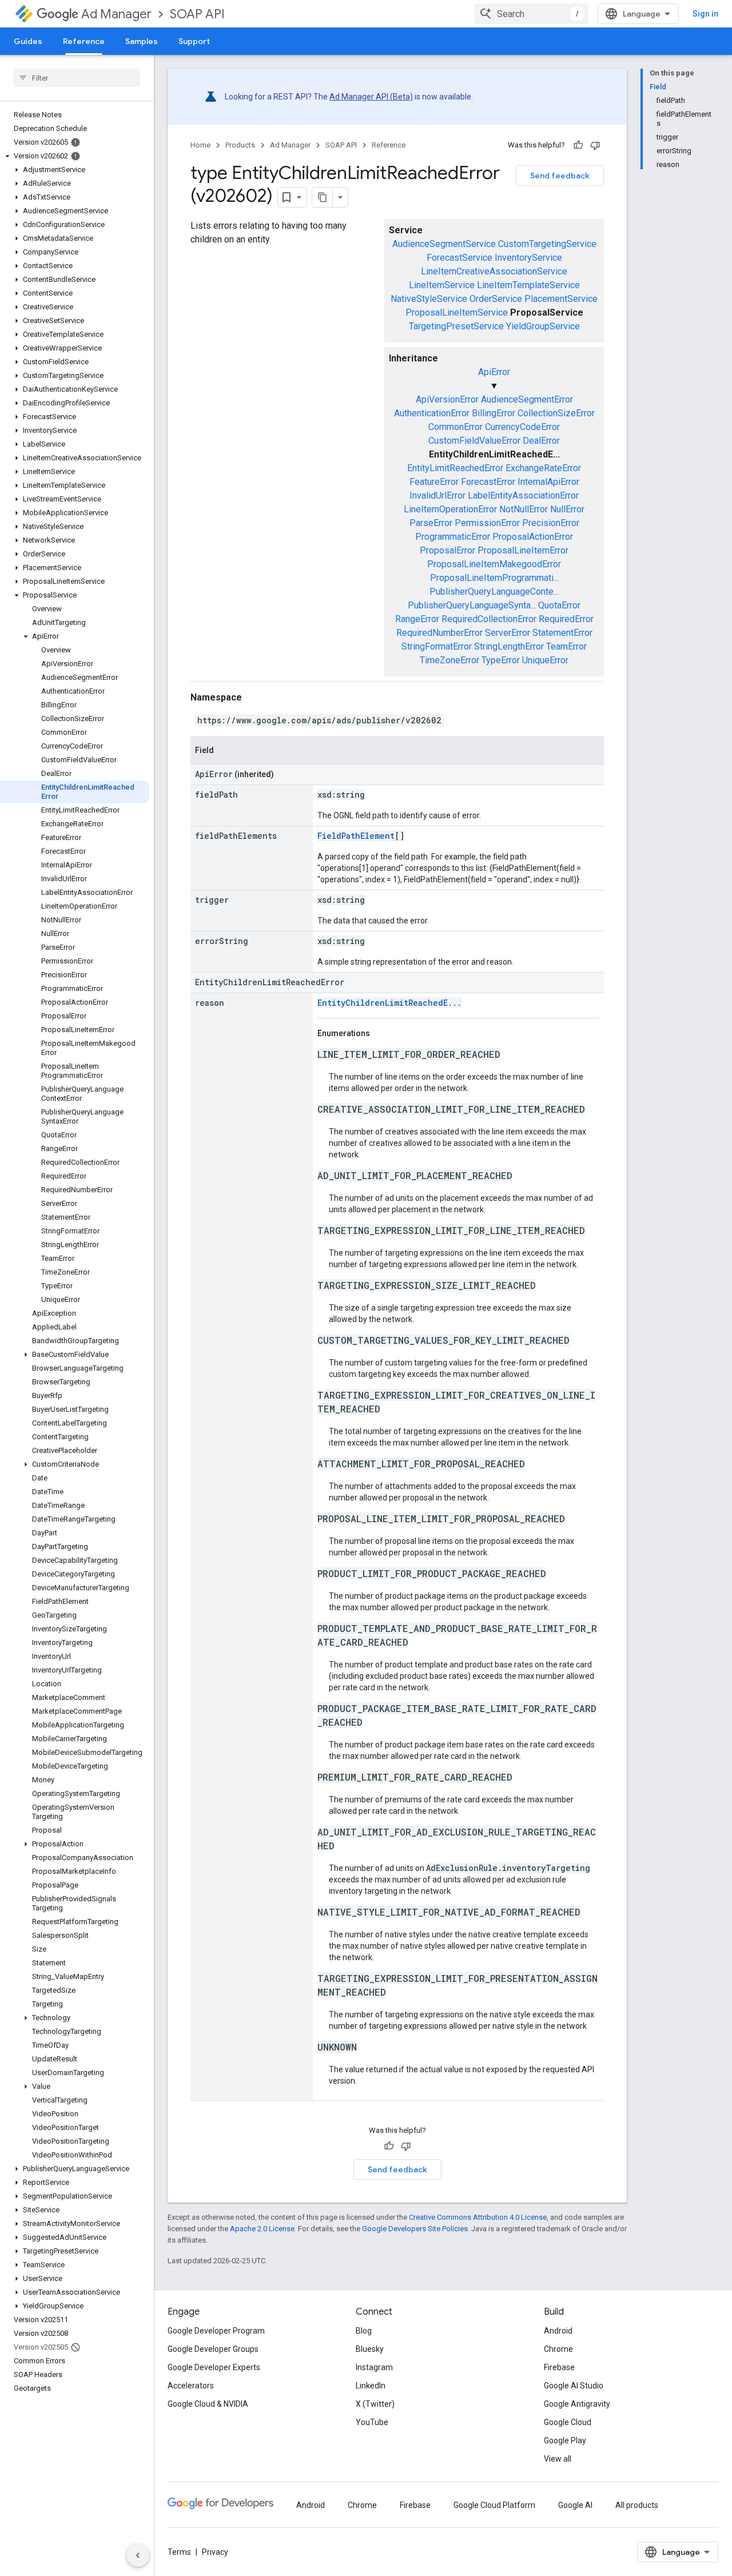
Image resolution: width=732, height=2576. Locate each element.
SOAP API (197, 14)
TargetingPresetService (456, 326)
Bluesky (370, 2349)
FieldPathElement (356, 836)
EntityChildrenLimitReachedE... (389, 1003)
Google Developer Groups (213, 2349)
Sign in (705, 14)
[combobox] (531, 14)
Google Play (565, 2440)
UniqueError (545, 660)
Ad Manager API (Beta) (371, 97)
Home (200, 145)
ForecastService (460, 258)
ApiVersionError (447, 399)
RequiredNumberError (439, 633)
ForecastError (488, 482)
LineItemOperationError (450, 509)
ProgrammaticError (453, 537)
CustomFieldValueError (474, 441)
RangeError (417, 619)
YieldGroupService (543, 326)
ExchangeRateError (543, 468)
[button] (75, 156)
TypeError (501, 660)
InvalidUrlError (437, 495)
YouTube (372, 2422)
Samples (142, 41)
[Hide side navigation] (138, 2555)
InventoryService (528, 258)
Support (194, 41)
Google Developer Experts (214, 2367)
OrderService (496, 299)
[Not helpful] (595, 145)
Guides (28, 41)
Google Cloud (568, 2422)
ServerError (508, 633)
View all (558, 2459)
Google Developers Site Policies (415, 2229)
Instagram (374, 2367)
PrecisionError (551, 523)
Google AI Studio (574, 2386)
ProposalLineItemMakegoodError (494, 564)
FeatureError (434, 482)
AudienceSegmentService (444, 244)
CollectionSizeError (556, 413)
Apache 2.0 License (262, 2229)
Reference (84, 41)
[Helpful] (578, 145)
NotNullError (524, 509)
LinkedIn (371, 2386)
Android (558, 2331)
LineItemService (442, 285)
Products (240, 145)
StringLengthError (509, 646)
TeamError (566, 646)
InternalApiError (548, 482)
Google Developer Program (216, 2331)
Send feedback (560, 176)
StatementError (562, 633)
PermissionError (487, 523)
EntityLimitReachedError (455, 468)
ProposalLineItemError (523, 550)
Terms (179, 2552)
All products (637, 2505)
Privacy (215, 2552)
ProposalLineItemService (457, 312)
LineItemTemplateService (528, 285)
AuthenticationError (432, 413)
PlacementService (561, 299)
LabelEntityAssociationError (523, 495)
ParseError (431, 523)
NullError (567, 509)
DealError (541, 441)
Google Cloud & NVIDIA (208, 2404)
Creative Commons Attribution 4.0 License (478, 2217)
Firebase (559, 2367)
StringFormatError (437, 646)
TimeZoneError (449, 660)
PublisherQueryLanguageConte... (494, 592)
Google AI (575, 2505)
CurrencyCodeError (522, 427)
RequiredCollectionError (489, 619)
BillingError (494, 413)
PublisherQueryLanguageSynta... (472, 605)
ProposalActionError (533, 537)
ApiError (494, 372)
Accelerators (191, 2386)
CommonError (455, 427)
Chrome (558, 2349)
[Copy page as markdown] (323, 197)
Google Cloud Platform (494, 2505)
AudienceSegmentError (527, 399)
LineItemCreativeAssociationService (494, 271)
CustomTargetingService (547, 244)
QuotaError (559, 605)
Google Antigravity (577, 2404)
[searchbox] (77, 78)
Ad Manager (116, 14)
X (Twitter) (375, 2404)
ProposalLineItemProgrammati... (494, 578)
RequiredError (566, 619)
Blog (364, 2331)
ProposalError (447, 550)
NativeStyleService (429, 299)
